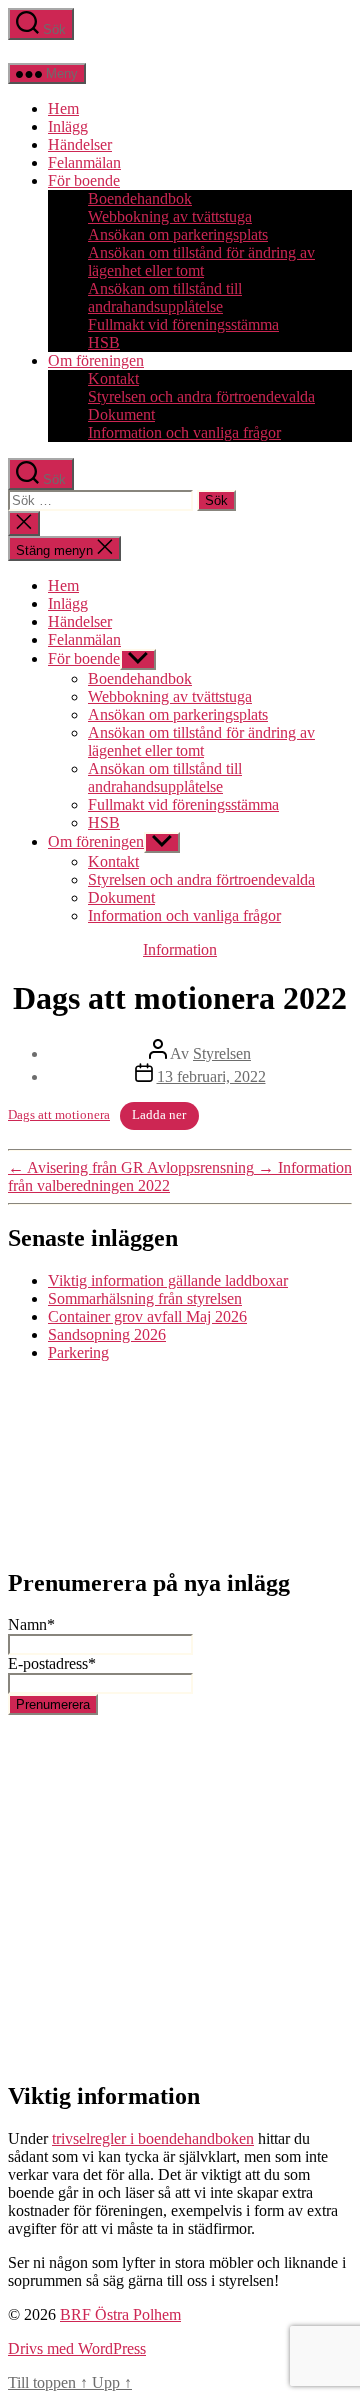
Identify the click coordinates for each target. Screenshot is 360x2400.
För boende (84, 180)
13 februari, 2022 (211, 1076)
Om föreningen (96, 360)
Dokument (121, 414)
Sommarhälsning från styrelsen (145, 1298)
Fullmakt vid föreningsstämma (183, 324)
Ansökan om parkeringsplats (178, 234)
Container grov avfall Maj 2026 (147, 1316)
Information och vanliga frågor (184, 432)
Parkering (78, 1352)
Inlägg (68, 126)
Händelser (80, 144)
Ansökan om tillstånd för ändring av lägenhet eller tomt (201, 261)
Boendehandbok (140, 198)
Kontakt (113, 378)
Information (180, 949)
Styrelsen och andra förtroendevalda (201, 396)
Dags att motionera (59, 1115)
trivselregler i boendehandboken (153, 2138)
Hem (63, 108)
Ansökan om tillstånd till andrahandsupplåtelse (165, 297)
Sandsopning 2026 (107, 1334)
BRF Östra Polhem (120, 2314)
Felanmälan (84, 162)
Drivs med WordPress (77, 2348)
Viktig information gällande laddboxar (168, 1280)
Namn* (31, 1624)
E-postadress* (52, 1663)
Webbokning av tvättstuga (170, 216)
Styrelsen (222, 1053)
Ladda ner (159, 1115)
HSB (104, 342)
